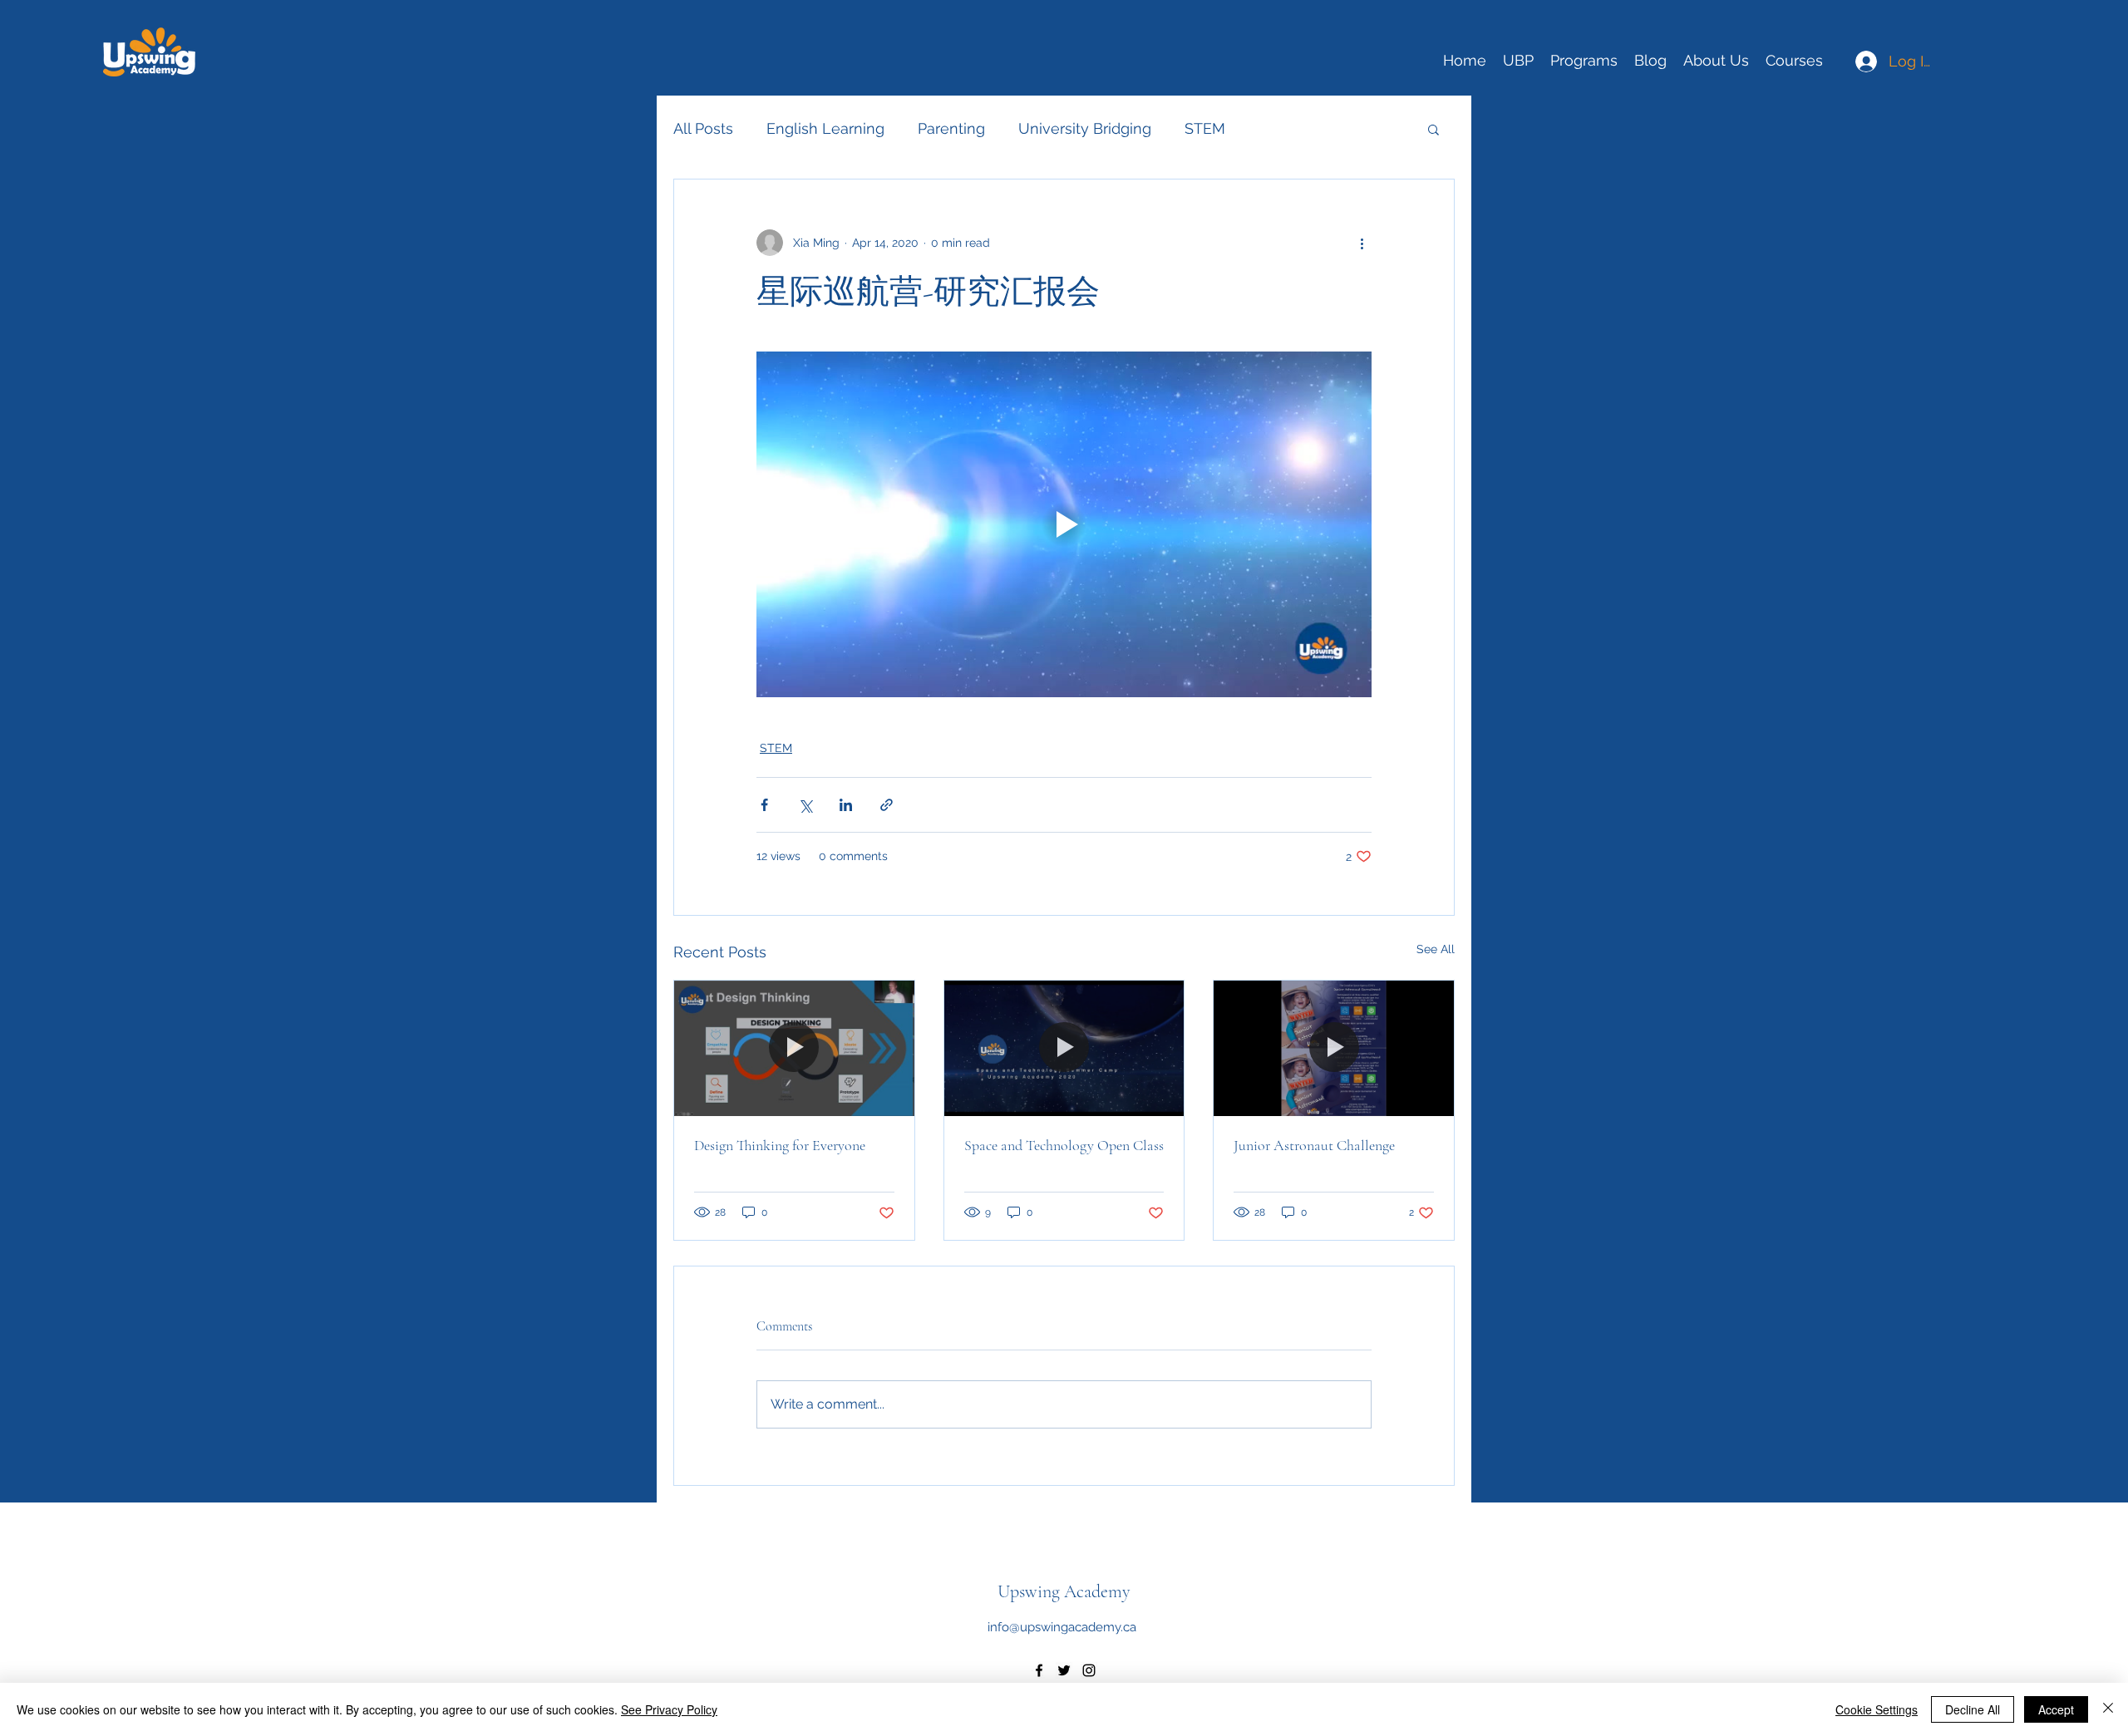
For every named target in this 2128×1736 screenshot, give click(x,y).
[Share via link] (887, 805)
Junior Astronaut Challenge (1314, 1145)
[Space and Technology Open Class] (1064, 1048)
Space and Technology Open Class (1064, 1145)
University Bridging (1085, 128)
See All (1436, 949)
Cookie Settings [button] (1877, 1709)
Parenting (951, 128)
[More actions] (1362, 243)
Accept (2056, 1709)
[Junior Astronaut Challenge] (1334, 1048)
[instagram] (1089, 1670)
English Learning (825, 128)
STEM (1205, 128)
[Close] (2108, 1709)
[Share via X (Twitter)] (805, 805)
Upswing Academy (1064, 1591)
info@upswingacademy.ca (1062, 1627)
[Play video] (1064, 524)
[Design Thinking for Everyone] (794, 1048)
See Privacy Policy (669, 1709)
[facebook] (1039, 1670)
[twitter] (1064, 1670)
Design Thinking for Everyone (780, 1145)
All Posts (703, 128)
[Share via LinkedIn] (846, 805)
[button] (1433, 129)
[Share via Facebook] (764, 805)
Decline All (1973, 1709)
